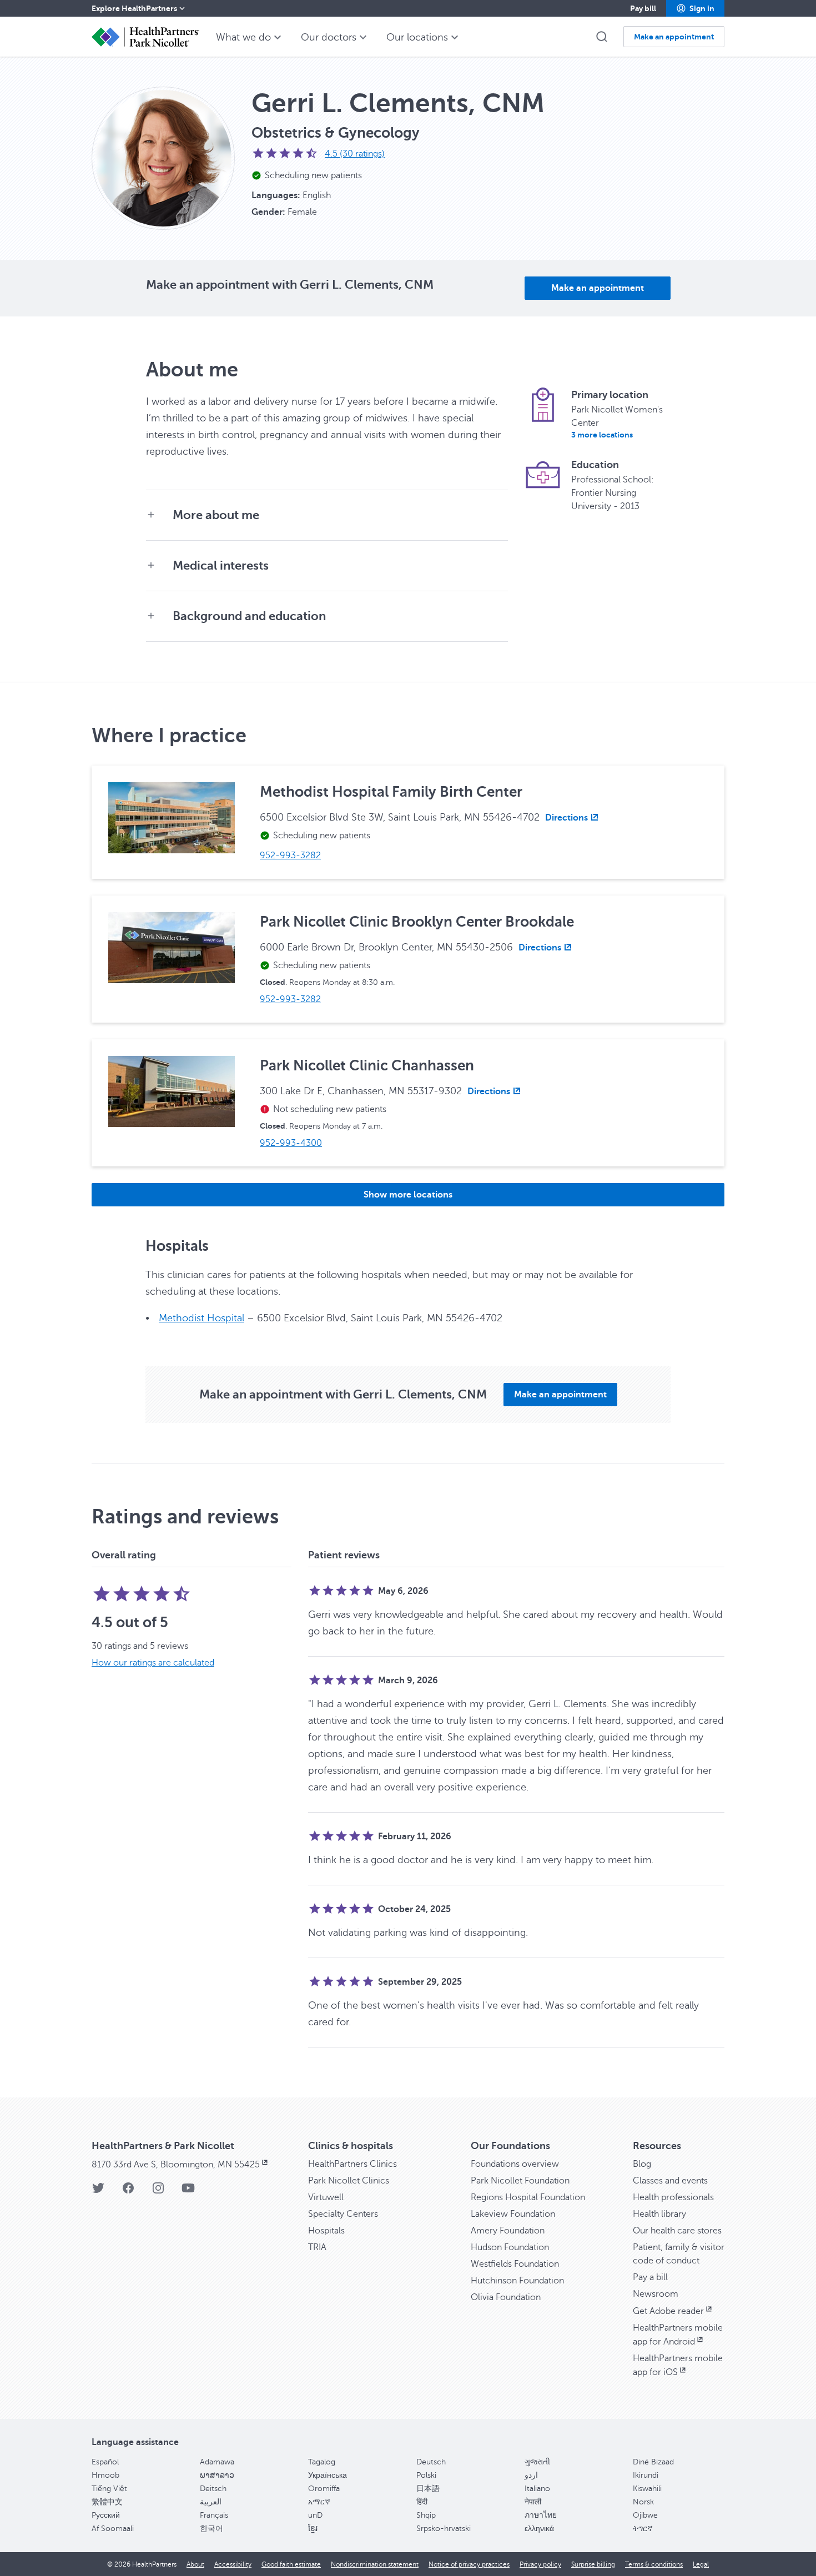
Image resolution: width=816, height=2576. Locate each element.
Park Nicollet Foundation (520, 2181)
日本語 (428, 2489)
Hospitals (326, 2231)
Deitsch (213, 2489)
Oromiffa (324, 2489)
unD (315, 2515)
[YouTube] (188, 2192)
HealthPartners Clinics (352, 2164)
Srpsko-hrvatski (444, 2529)
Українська (328, 2475)
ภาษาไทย (541, 2515)
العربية (211, 2502)
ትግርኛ (643, 2529)
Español (105, 2462)
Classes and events (670, 2181)
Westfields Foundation (515, 2264)
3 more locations (602, 435)
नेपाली (533, 2502)
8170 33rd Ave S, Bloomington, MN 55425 (176, 2165)
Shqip (426, 2515)
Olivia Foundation (506, 2297)
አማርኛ (319, 2502)
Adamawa (217, 2462)
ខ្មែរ (313, 2529)
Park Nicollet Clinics (349, 2181)
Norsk (643, 2502)
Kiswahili (647, 2489)
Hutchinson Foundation (517, 2281)
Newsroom (656, 2294)
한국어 (211, 2529)
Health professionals (673, 2197)
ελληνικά (539, 2529)
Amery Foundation (508, 2231)
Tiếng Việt (109, 2489)
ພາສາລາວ (217, 2475)
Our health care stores (677, 2231)
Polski (426, 2475)
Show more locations (408, 1195)
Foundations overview (515, 2164)
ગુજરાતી (537, 2462)
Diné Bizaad (653, 2462)
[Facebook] (128, 2192)
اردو (531, 2475)
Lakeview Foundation (513, 2214)
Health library (659, 2214)
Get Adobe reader (668, 2311)
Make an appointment (598, 288)
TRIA (317, 2247)
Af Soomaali (113, 2529)
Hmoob (105, 2475)
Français (214, 2515)
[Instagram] (158, 2192)
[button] (695, 8)
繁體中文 (107, 2502)
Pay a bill (650, 2277)
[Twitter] (98, 2192)
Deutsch (431, 2462)
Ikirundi (646, 2475)
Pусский (106, 2515)
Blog (642, 2164)
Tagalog (322, 2462)
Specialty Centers (343, 2214)
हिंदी (422, 2502)
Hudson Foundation (510, 2247)
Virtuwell (326, 2197)
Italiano (537, 2489)
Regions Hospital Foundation (528, 2197)
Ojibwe (645, 2515)
